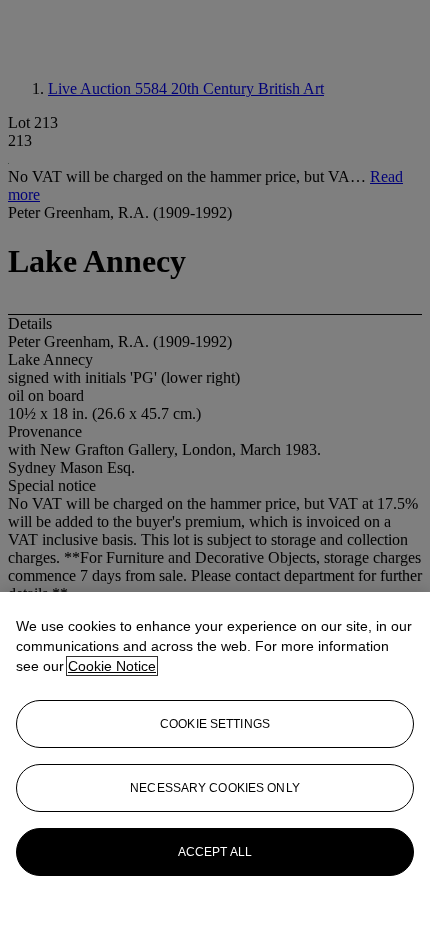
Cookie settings (215, 724)
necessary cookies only (215, 788)
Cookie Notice (112, 666)
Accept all (215, 852)
